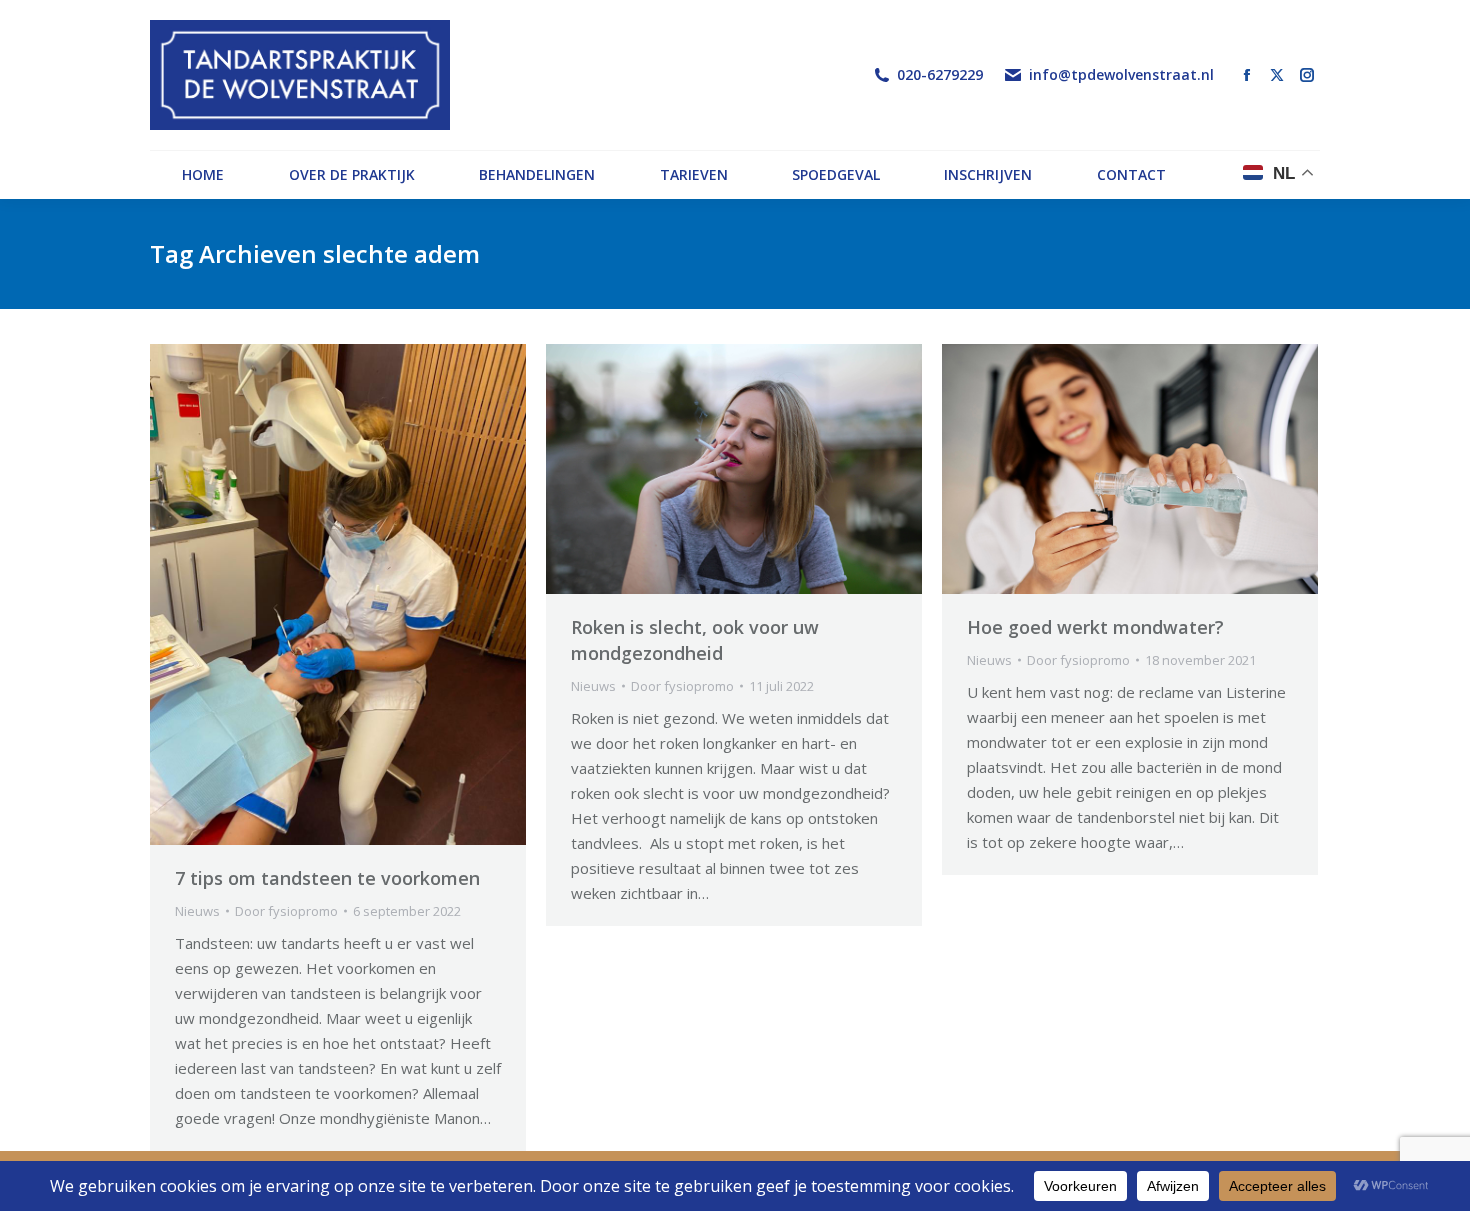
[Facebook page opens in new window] (1247, 75)
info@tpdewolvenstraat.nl (1121, 75)
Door (286, 911)
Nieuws (197, 911)
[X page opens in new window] (1277, 75)
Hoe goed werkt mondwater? (1095, 627)
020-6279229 (940, 75)
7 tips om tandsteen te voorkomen (327, 878)
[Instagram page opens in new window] (1307, 75)
